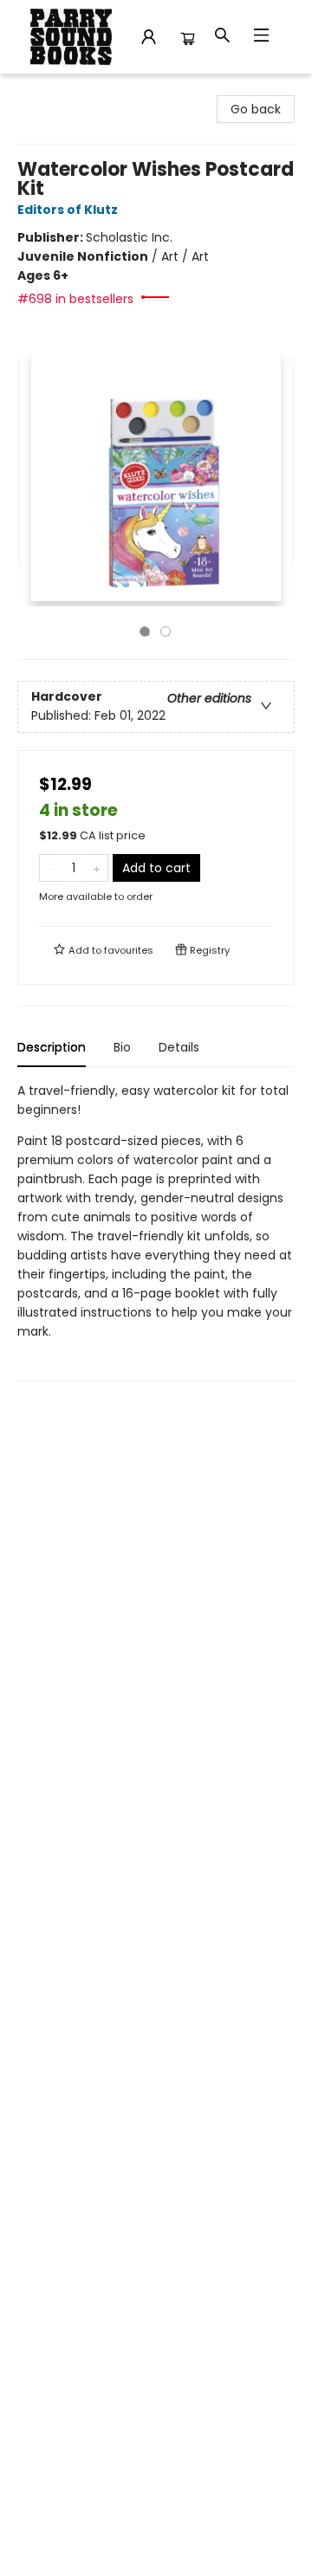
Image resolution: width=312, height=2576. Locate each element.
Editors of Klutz (68, 210)
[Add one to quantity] (97, 868)
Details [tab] (179, 1047)
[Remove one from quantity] (51, 868)
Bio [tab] (122, 1047)
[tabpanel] (156, 1231)
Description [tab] (52, 1047)
